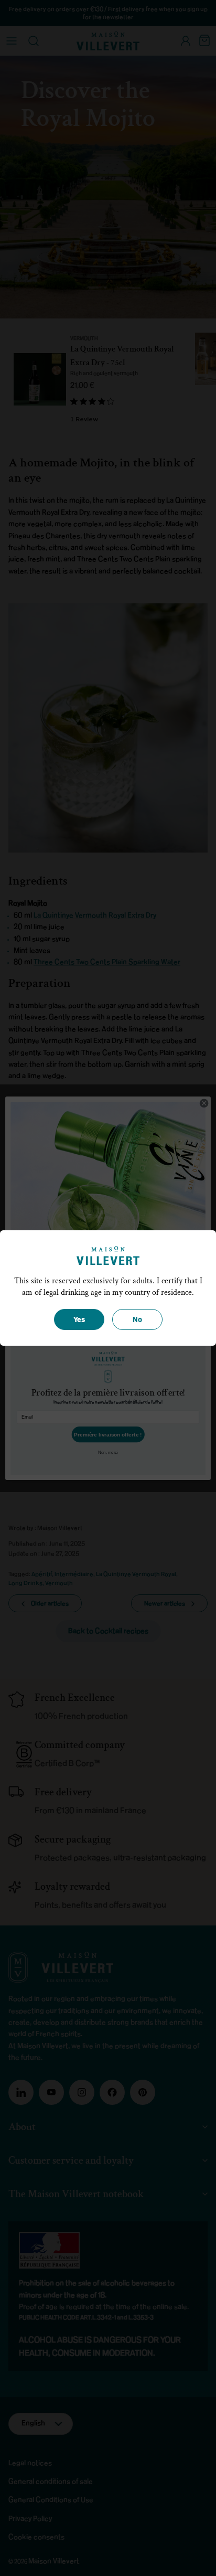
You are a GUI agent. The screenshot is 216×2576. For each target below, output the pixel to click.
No (137, 1320)
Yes (79, 1320)
